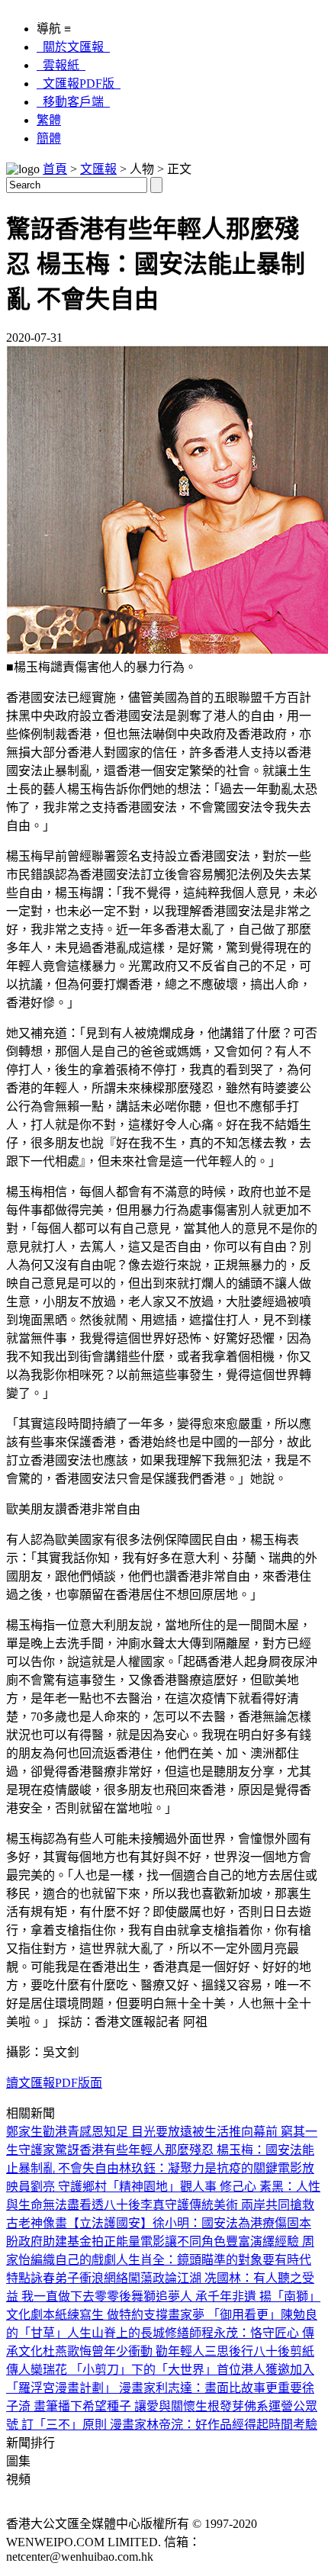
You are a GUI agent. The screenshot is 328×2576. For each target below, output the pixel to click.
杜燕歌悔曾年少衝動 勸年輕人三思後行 (148, 2351)
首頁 (55, 169)
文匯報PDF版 (79, 84)
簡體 (49, 138)
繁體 (49, 120)
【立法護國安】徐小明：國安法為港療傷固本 (189, 2223)
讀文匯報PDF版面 (54, 2083)
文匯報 (98, 169)
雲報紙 (61, 65)
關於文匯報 (73, 47)
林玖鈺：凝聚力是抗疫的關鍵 (198, 2168)
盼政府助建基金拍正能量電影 (85, 2242)
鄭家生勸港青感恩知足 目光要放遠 (99, 2132)
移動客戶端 (73, 102)
